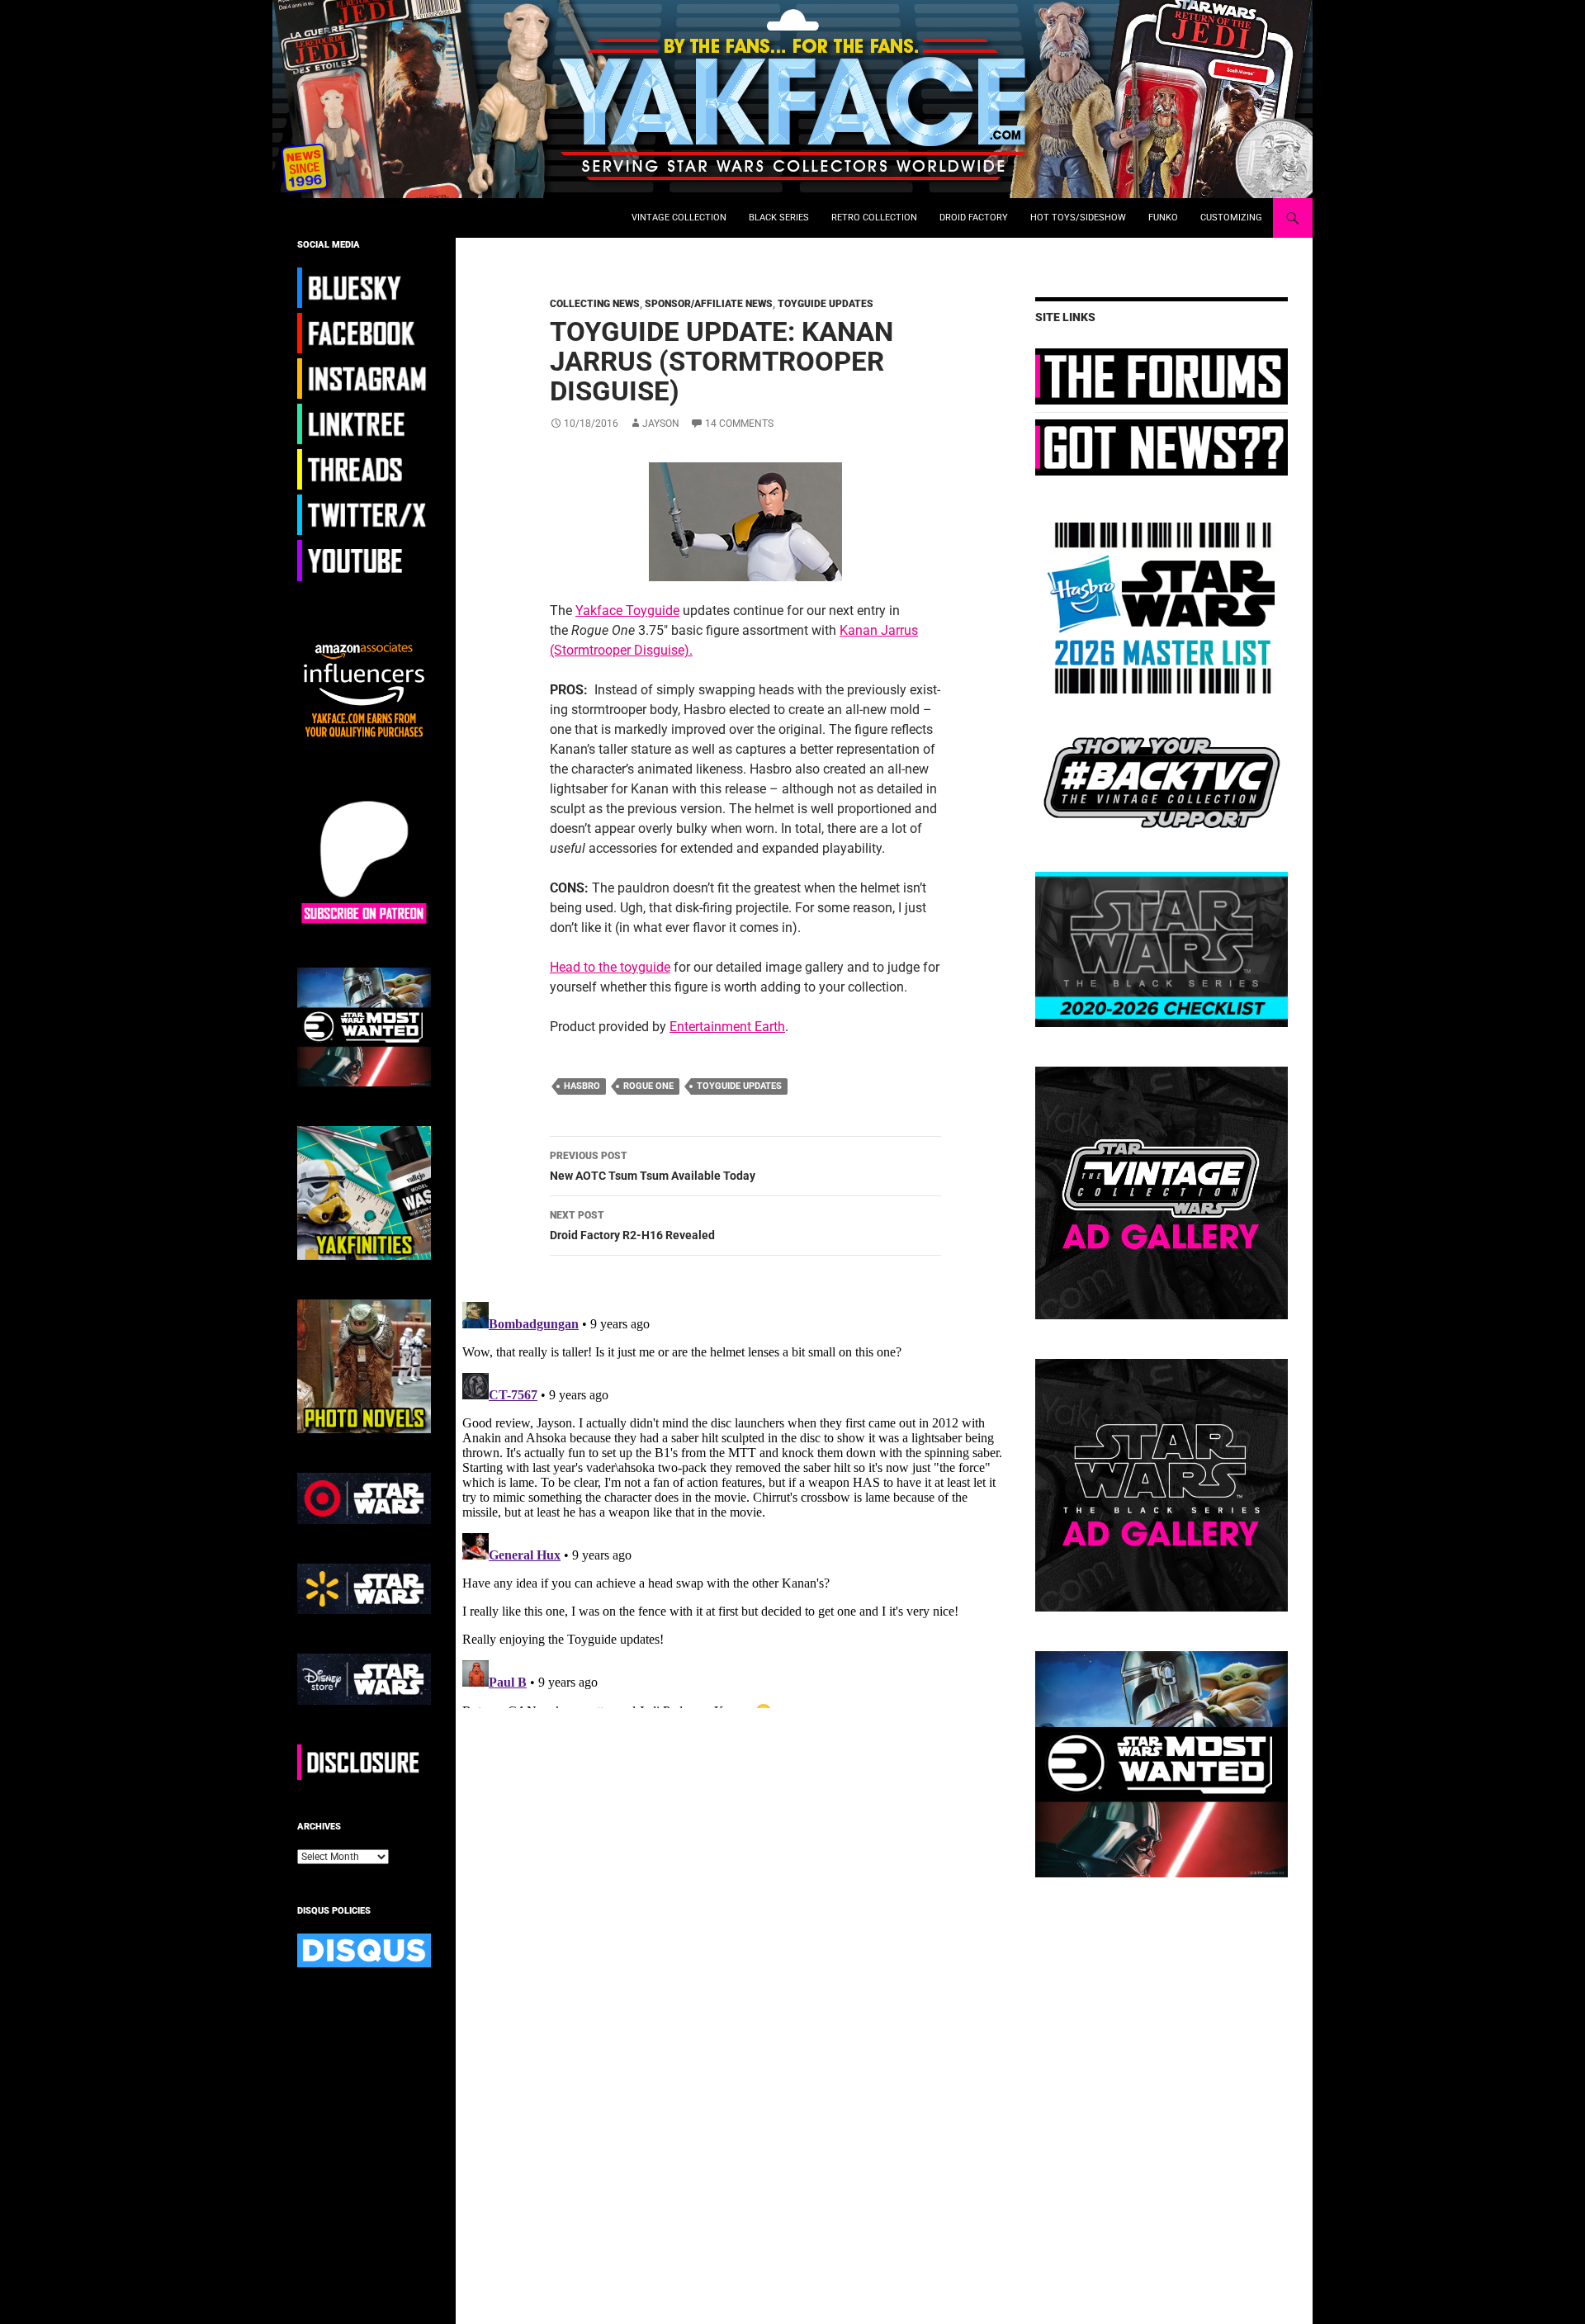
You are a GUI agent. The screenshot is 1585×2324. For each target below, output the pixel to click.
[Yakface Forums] (1162, 376)
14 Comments (739, 424)
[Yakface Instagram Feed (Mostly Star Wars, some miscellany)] (364, 378)
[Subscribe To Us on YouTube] (364, 560)
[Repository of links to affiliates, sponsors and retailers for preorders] (364, 424)
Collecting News (595, 304)
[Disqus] (733, 1502)
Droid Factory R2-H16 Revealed (632, 1226)
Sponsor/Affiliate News (709, 304)
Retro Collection (874, 218)
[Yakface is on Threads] (364, 469)
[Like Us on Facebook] (364, 333)
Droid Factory (974, 218)
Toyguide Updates (826, 304)
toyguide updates (739, 1086)
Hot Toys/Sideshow (1078, 218)
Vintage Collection (679, 218)
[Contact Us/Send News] (1162, 447)
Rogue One (648, 1086)
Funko (1163, 218)
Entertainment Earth (727, 1027)
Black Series (779, 218)
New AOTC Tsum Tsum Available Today (653, 1166)
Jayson (661, 424)
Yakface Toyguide (627, 611)
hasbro (582, 1086)
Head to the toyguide (610, 967)
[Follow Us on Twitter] (364, 514)
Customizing (1231, 218)
